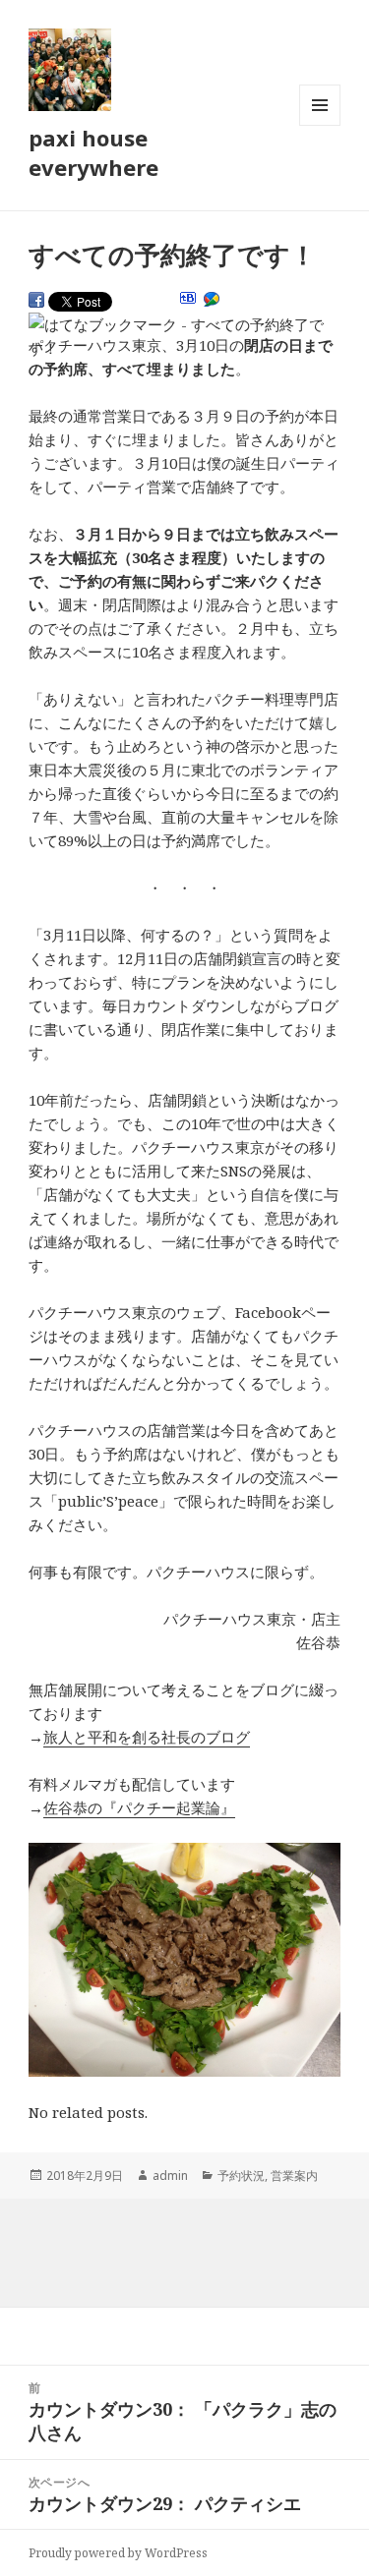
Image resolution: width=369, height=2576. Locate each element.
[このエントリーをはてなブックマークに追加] (188, 298)
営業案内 (294, 2175)
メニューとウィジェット (320, 125)
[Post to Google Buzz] (212, 300)
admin (170, 2175)
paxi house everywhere (93, 152)
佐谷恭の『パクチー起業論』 (139, 1807)
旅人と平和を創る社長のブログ (147, 1737)
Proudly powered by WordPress (118, 2553)
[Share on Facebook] (36, 300)
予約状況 (241, 2175)
